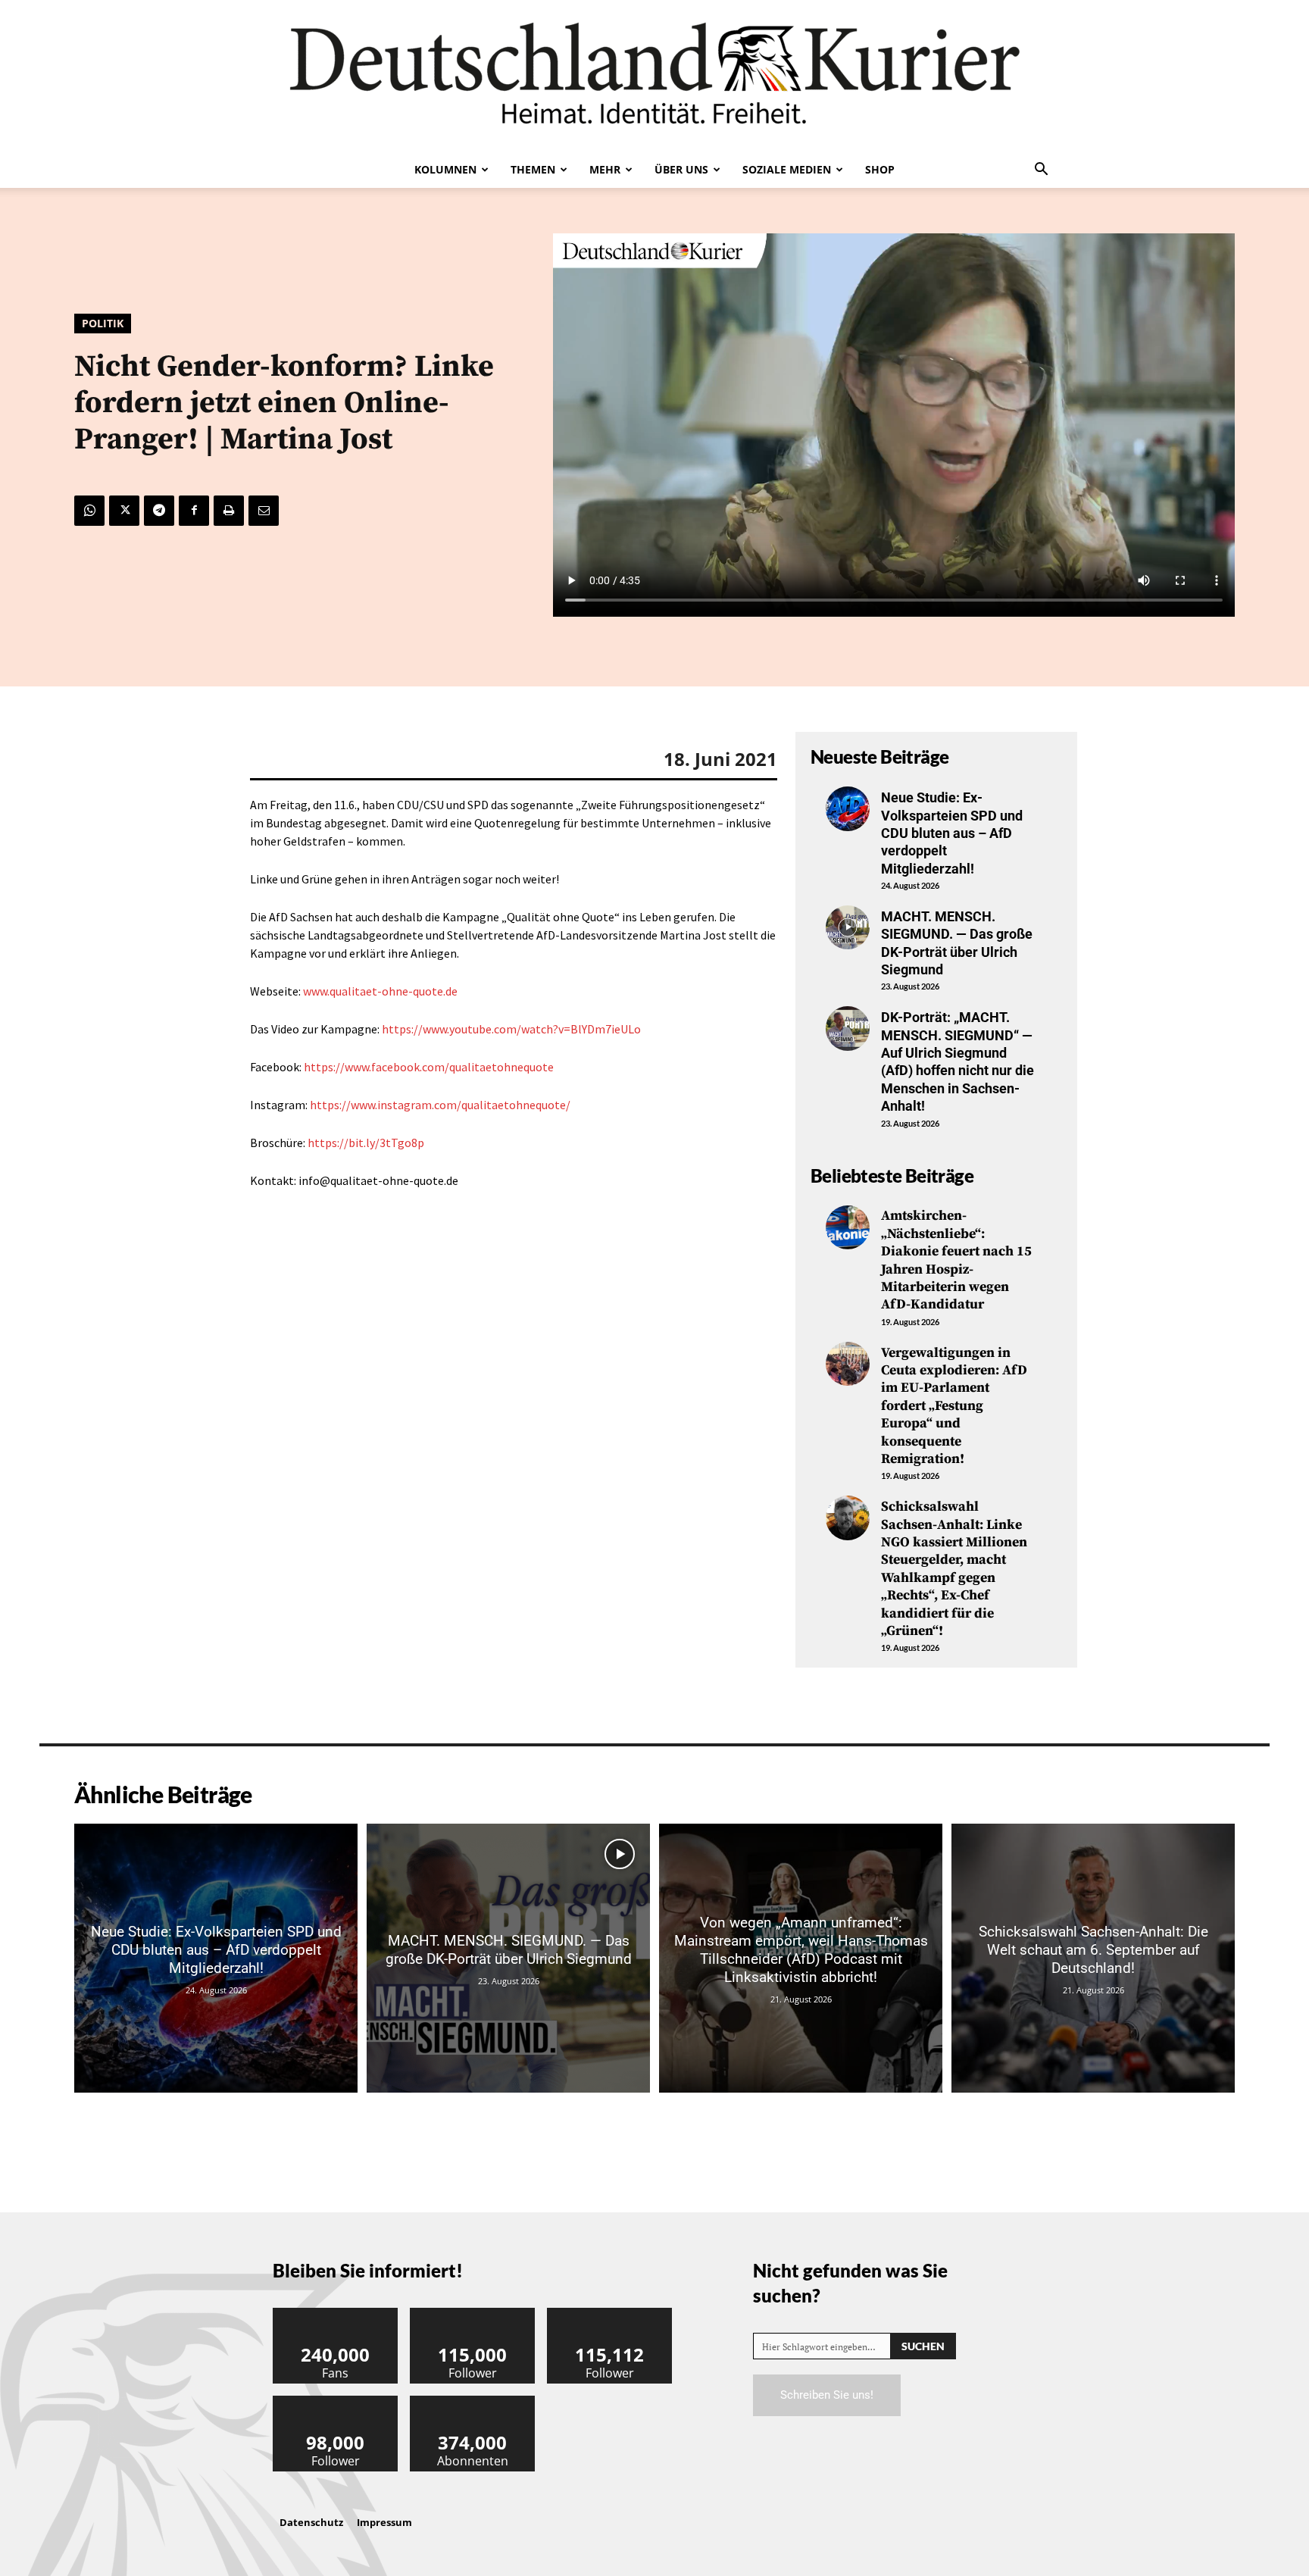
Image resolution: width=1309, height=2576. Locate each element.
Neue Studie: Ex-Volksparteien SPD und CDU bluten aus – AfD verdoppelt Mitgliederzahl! (952, 833)
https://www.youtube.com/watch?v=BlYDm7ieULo (511, 1029)
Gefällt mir (336, 2313)
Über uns (681, 169)
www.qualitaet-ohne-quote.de (380, 991)
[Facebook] (194, 511)
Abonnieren (473, 2401)
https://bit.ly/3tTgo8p (366, 1143)
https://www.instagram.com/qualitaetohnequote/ (440, 1105)
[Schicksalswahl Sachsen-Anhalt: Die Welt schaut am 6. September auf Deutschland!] (1093, 1958)
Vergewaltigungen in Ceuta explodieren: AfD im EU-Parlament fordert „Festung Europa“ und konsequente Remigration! (954, 1406)
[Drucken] (229, 511)
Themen (533, 169)
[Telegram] (159, 511)
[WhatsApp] (89, 511)
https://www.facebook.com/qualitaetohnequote (429, 1067)
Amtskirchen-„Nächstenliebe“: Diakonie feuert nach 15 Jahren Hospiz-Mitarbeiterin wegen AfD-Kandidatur (956, 1260)
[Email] (264, 511)
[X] (124, 511)
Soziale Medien (787, 169)
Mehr (605, 169)
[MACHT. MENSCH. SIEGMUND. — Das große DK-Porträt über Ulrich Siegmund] (848, 927)
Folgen (473, 2313)
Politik (103, 323)
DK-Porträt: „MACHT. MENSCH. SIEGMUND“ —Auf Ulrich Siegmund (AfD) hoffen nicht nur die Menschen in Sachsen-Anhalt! (958, 1061)
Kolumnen (445, 169)
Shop (880, 169)
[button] (1041, 170)
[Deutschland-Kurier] (654, 76)
